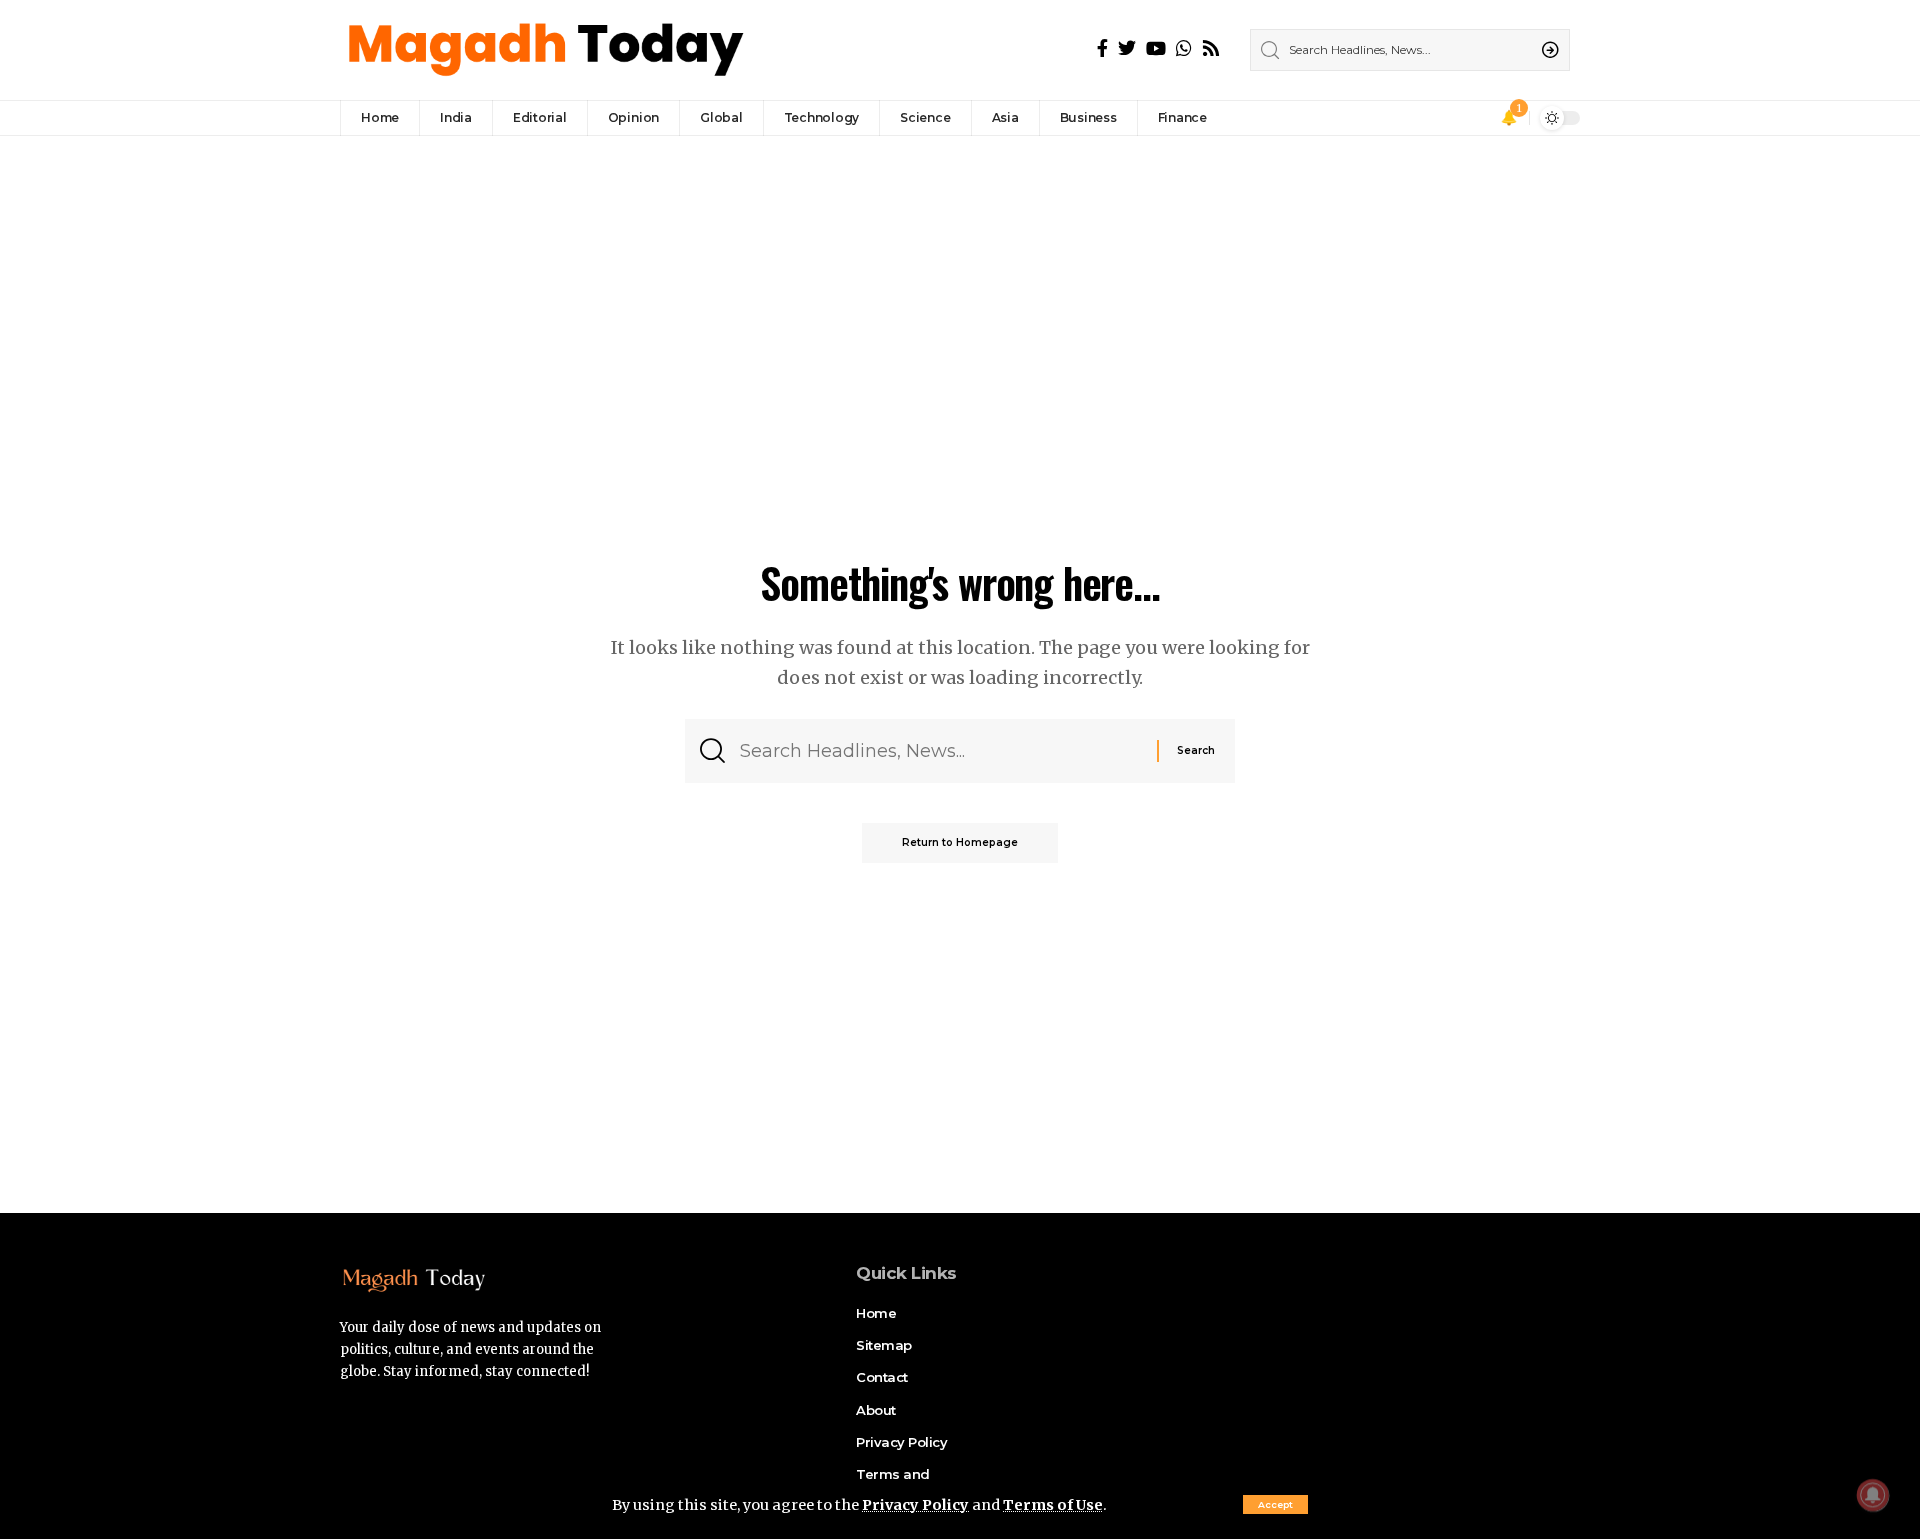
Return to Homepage (960, 842)
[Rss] (1211, 48)
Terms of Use (1053, 1505)
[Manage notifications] (1873, 1495)
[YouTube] (1156, 48)
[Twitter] (1127, 48)
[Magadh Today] (548, 50)
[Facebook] (1102, 48)
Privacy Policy (915, 1505)
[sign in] (1481, 118)
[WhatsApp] (1184, 48)
